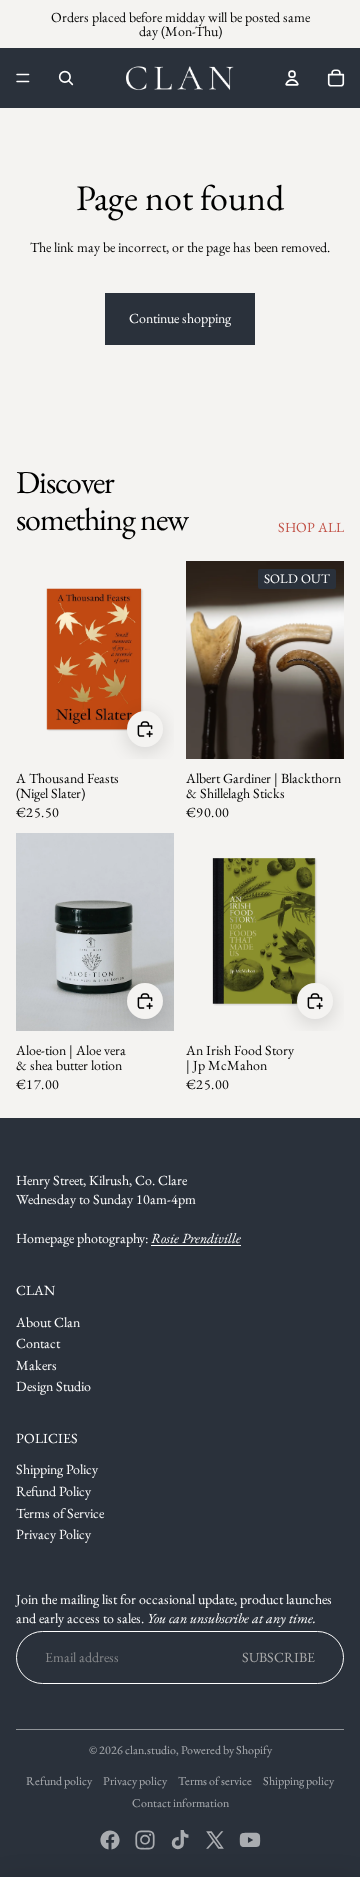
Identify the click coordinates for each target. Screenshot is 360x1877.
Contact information (180, 1803)
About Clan (48, 1322)
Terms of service (215, 1781)
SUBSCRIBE (278, 1657)
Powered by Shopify (226, 1750)
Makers (36, 1365)
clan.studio (150, 1750)
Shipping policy (298, 1781)
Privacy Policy (53, 1534)
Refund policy (59, 1781)
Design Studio (53, 1386)
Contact (38, 1343)
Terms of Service (60, 1513)
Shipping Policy (57, 1469)
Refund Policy (53, 1491)
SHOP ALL (311, 527)
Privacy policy (135, 1781)
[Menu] (23, 78)
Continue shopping (180, 318)
